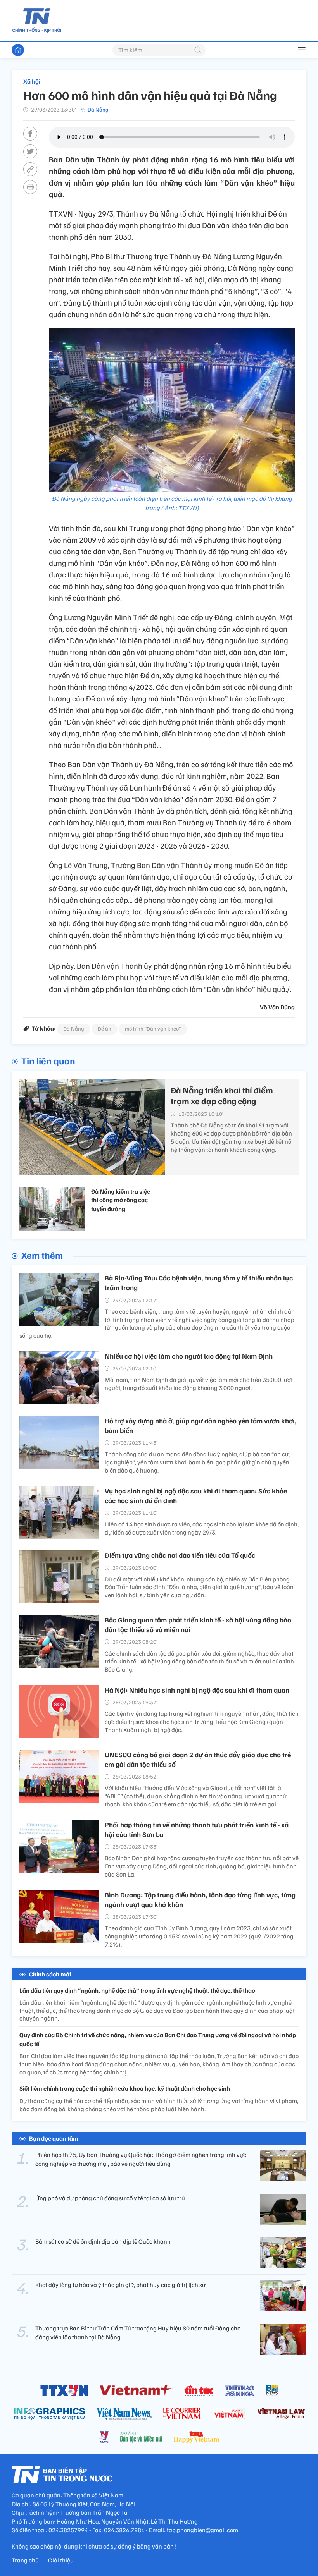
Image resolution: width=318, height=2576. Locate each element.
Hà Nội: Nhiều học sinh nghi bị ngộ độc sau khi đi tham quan (197, 1690)
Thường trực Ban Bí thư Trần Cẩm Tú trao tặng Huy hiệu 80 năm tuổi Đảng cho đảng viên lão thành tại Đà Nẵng (138, 2332)
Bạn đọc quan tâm (54, 2138)
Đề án (105, 1029)
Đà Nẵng (98, 109)
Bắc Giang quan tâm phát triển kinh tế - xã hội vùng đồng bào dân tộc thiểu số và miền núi (198, 1625)
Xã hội (32, 81)
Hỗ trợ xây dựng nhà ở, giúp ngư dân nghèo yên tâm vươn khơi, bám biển (201, 1425)
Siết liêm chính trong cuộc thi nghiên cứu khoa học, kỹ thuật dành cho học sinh (125, 2088)
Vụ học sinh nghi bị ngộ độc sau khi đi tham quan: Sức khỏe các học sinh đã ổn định (196, 1496)
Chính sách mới (50, 1974)
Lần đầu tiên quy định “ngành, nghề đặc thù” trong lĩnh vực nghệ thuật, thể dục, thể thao (137, 1990)
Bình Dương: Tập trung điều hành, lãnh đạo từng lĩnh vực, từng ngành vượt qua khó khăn (200, 1900)
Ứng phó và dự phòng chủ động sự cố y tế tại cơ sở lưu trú (110, 2198)
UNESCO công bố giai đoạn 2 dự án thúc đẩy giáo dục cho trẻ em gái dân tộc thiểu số (198, 1759)
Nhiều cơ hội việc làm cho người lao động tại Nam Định (189, 1356)
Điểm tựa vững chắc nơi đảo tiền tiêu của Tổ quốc (180, 1555)
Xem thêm (42, 1255)
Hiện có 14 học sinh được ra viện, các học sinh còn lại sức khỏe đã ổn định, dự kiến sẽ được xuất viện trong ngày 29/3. (202, 1528)
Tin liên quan (48, 1060)
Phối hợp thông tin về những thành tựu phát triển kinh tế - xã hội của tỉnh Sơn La (197, 1829)
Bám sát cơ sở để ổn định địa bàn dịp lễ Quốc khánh (103, 2241)
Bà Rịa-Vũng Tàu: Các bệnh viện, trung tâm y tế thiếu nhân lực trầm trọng (199, 1283)
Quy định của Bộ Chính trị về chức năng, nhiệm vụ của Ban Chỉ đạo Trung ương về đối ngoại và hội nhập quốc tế (158, 2039)
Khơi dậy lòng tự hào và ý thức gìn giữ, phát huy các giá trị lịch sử (120, 2285)
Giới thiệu (61, 2560)
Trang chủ (25, 2560)
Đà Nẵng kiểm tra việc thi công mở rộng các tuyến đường (121, 1200)
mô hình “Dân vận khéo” (153, 1029)
